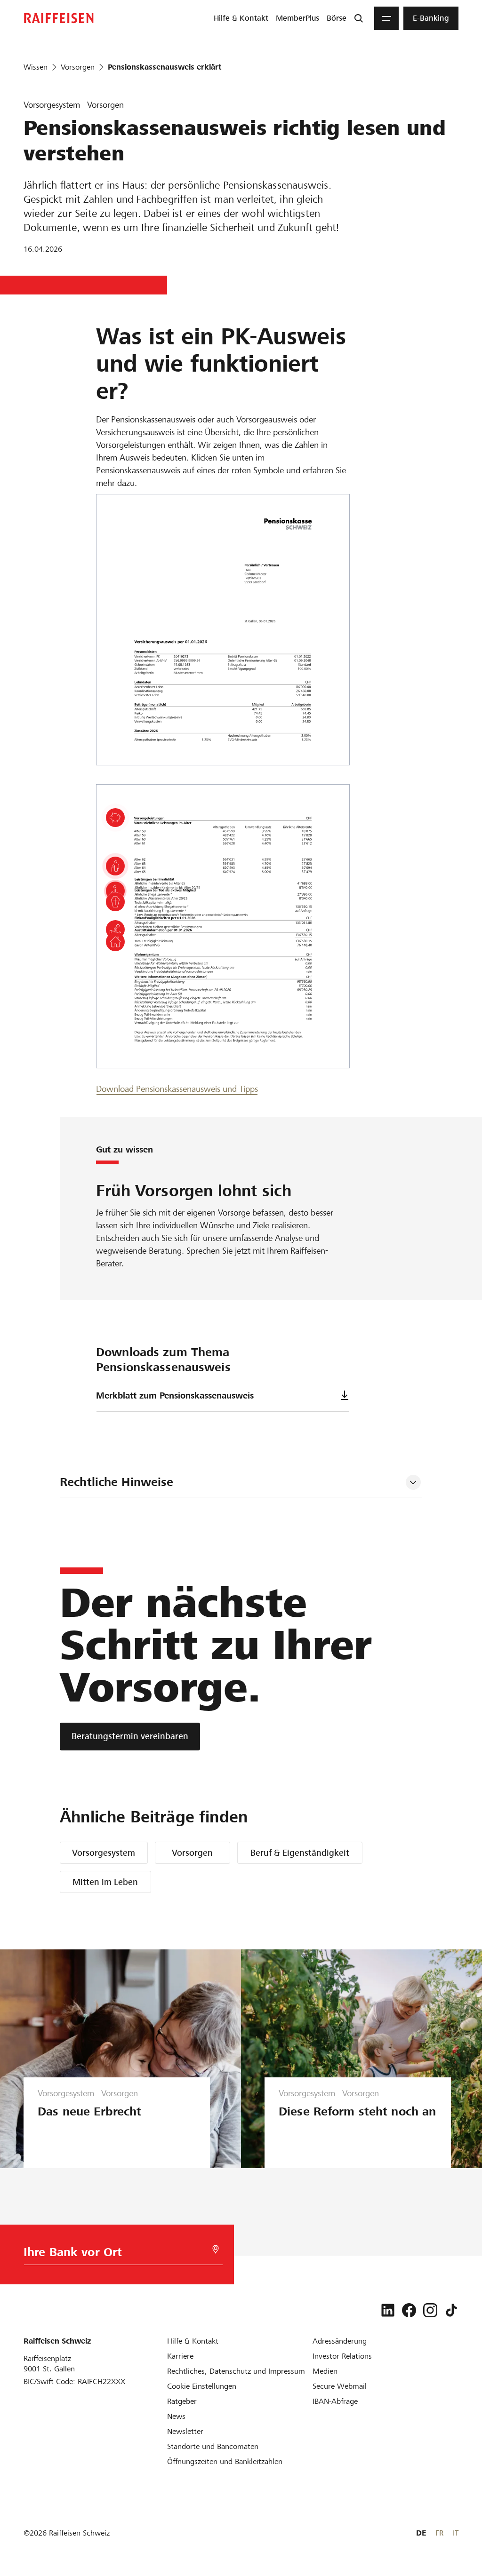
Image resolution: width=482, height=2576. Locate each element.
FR (439, 2533)
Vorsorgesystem (104, 1853)
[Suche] (359, 18)
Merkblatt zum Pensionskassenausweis (175, 1395)
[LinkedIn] (388, 2310)
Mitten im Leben (105, 1882)
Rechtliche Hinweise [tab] (116, 1482)
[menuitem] (241, 18)
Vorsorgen (192, 1853)
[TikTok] (451, 2310)
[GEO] (216, 2249)
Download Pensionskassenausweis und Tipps (177, 1089)
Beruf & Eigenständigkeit (300, 1853)
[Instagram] (430, 2310)
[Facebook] (409, 2310)
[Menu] (386, 18)
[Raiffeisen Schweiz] (59, 18)
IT (456, 2533)
